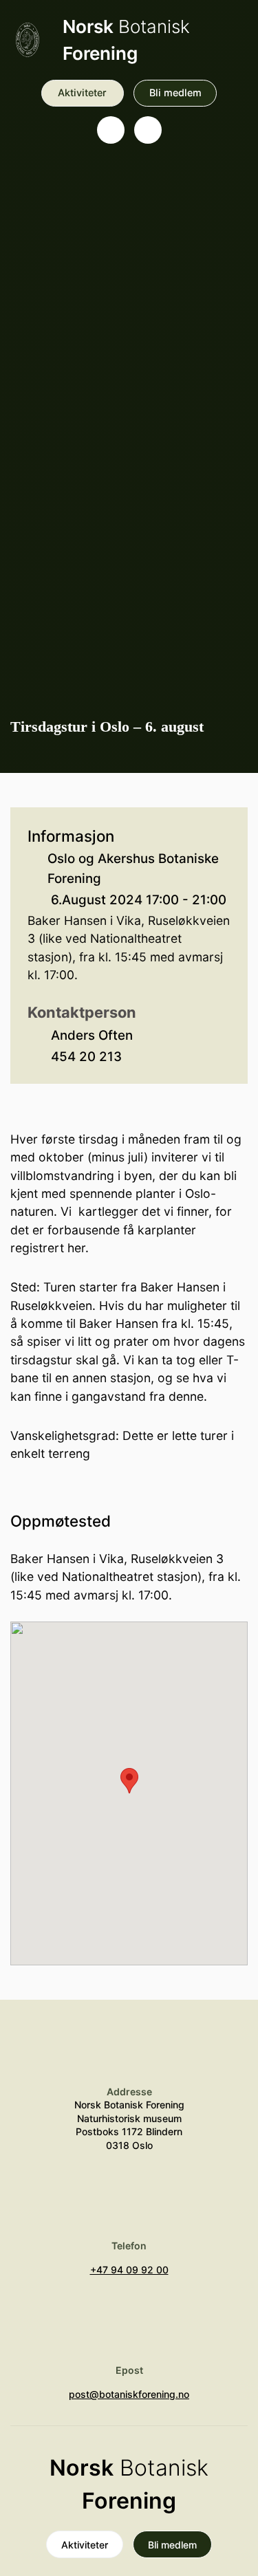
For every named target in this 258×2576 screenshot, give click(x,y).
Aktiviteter (82, 92)
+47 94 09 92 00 (129, 2270)
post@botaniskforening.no (129, 2394)
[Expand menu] (148, 130)
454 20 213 (86, 1057)
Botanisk (126, 40)
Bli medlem (175, 92)
